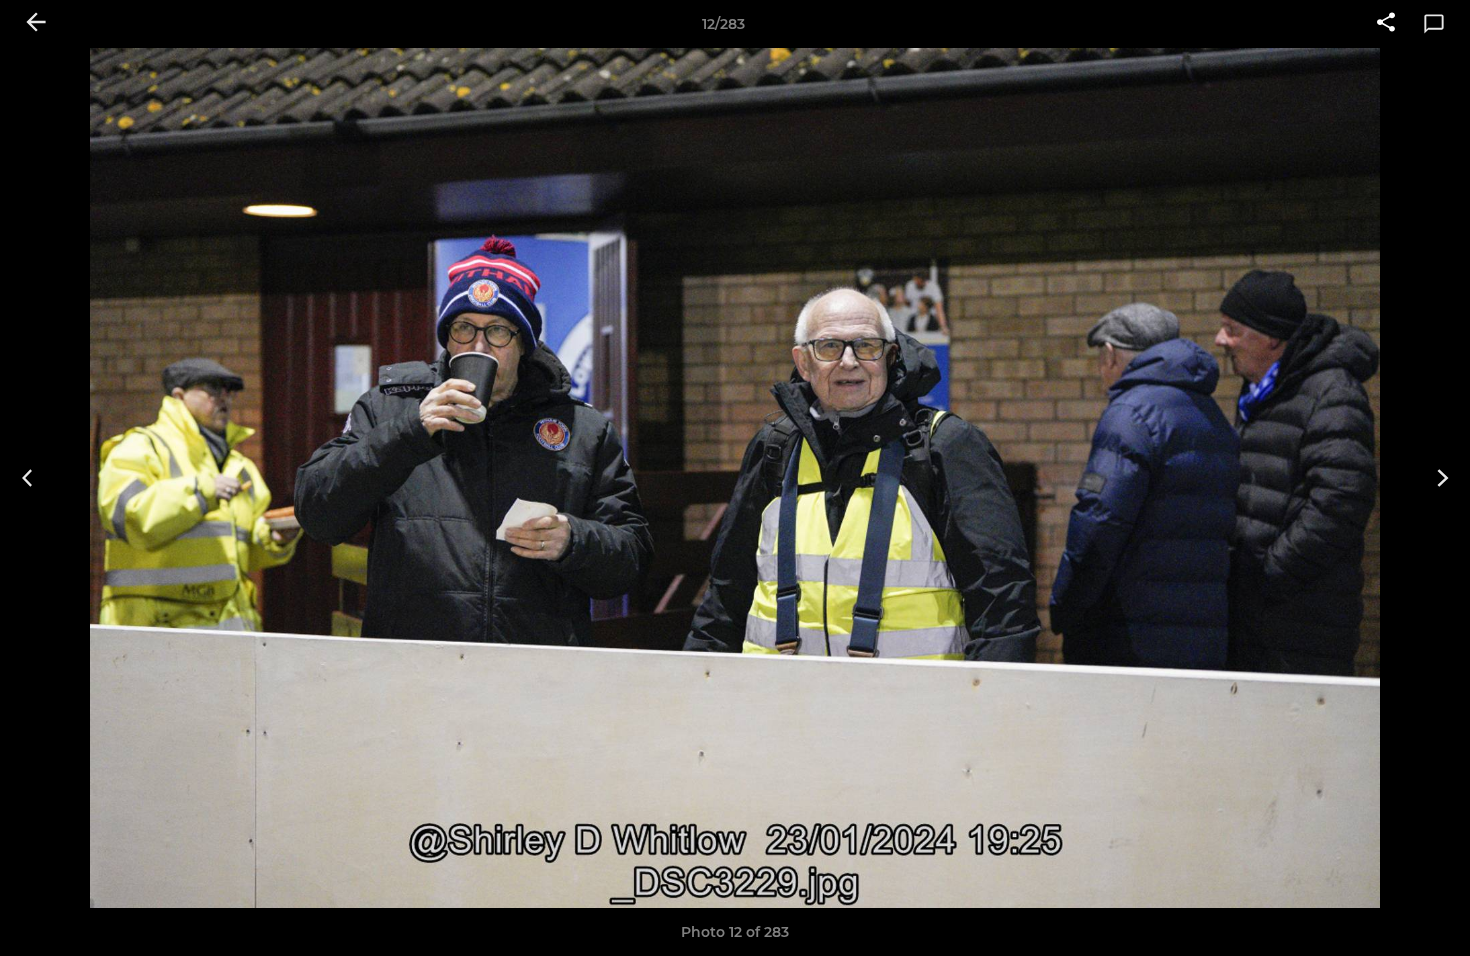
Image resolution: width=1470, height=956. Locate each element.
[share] (1386, 24)
